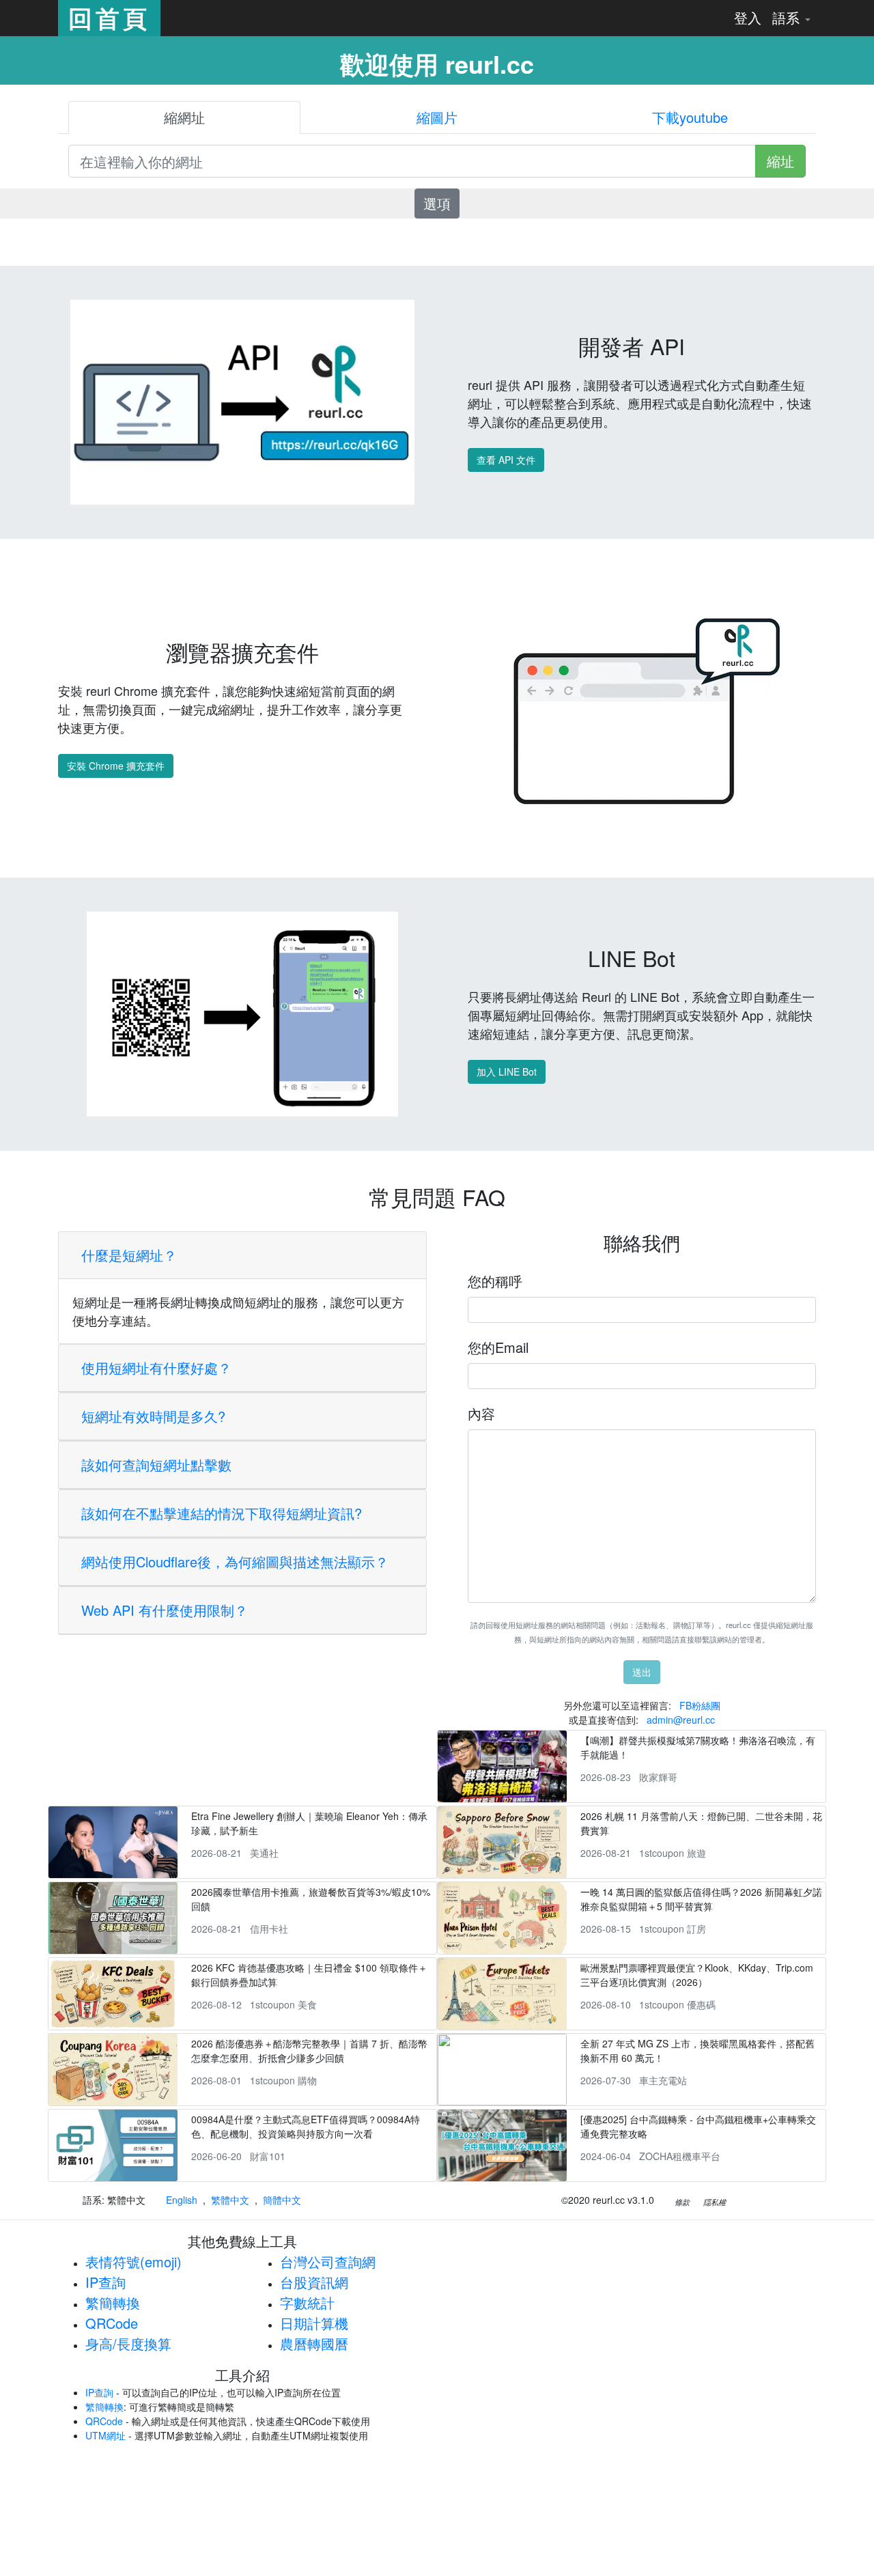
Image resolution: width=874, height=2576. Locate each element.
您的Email (498, 1347)
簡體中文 (282, 2200)
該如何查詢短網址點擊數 (156, 1465)
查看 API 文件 (506, 460)
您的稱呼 (495, 1281)
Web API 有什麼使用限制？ (165, 1610)
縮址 (780, 161)
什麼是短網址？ (129, 1255)
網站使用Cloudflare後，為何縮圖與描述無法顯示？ (235, 1562)
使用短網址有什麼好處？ (156, 1368)
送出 (642, 1672)
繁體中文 (230, 2200)
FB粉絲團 (700, 1705)
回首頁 (109, 18)
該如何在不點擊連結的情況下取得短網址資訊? (222, 1513)
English (182, 2200)
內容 (481, 1413)
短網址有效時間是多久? (153, 1416)
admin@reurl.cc (681, 1720)
